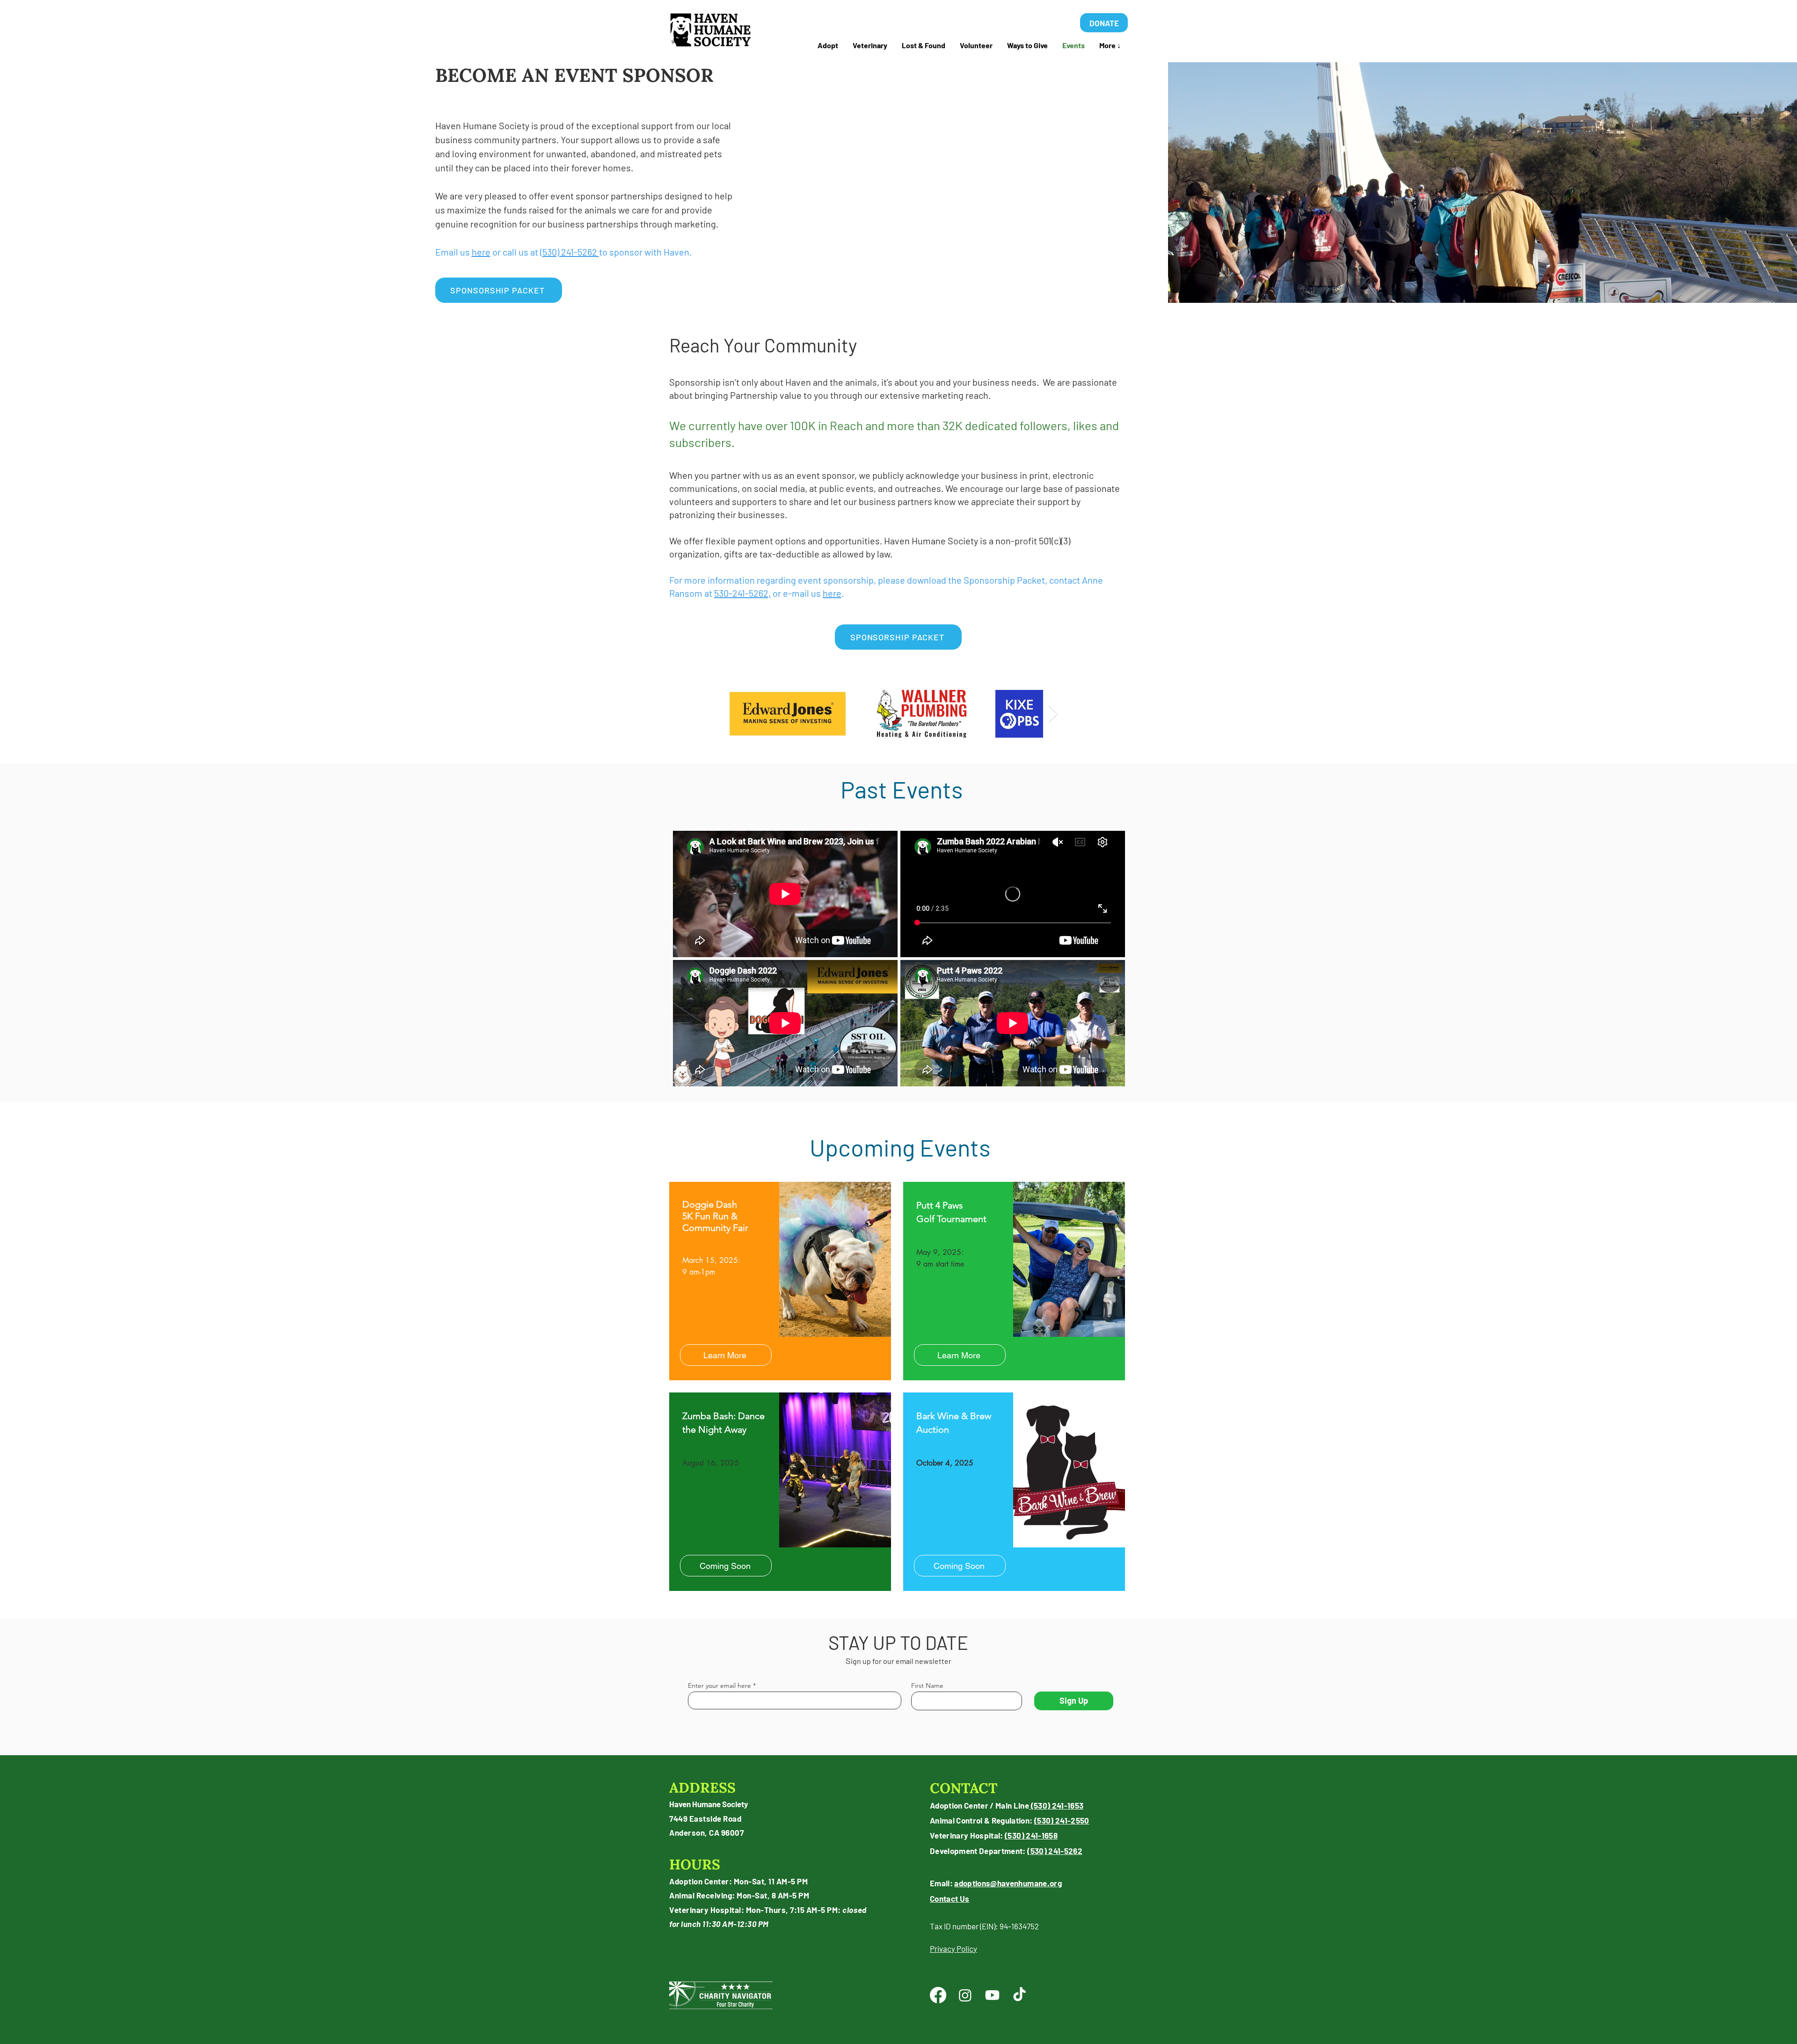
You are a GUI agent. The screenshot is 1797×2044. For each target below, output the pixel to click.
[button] (923, 45)
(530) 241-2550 (1062, 1820)
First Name (927, 1685)
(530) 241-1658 (1031, 1835)
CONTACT (964, 1788)
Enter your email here (720, 1685)
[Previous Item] (743, 714)
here (481, 252)
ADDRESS (702, 1788)
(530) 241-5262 (570, 252)
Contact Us (950, 1898)
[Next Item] (1053, 714)
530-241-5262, (742, 593)
